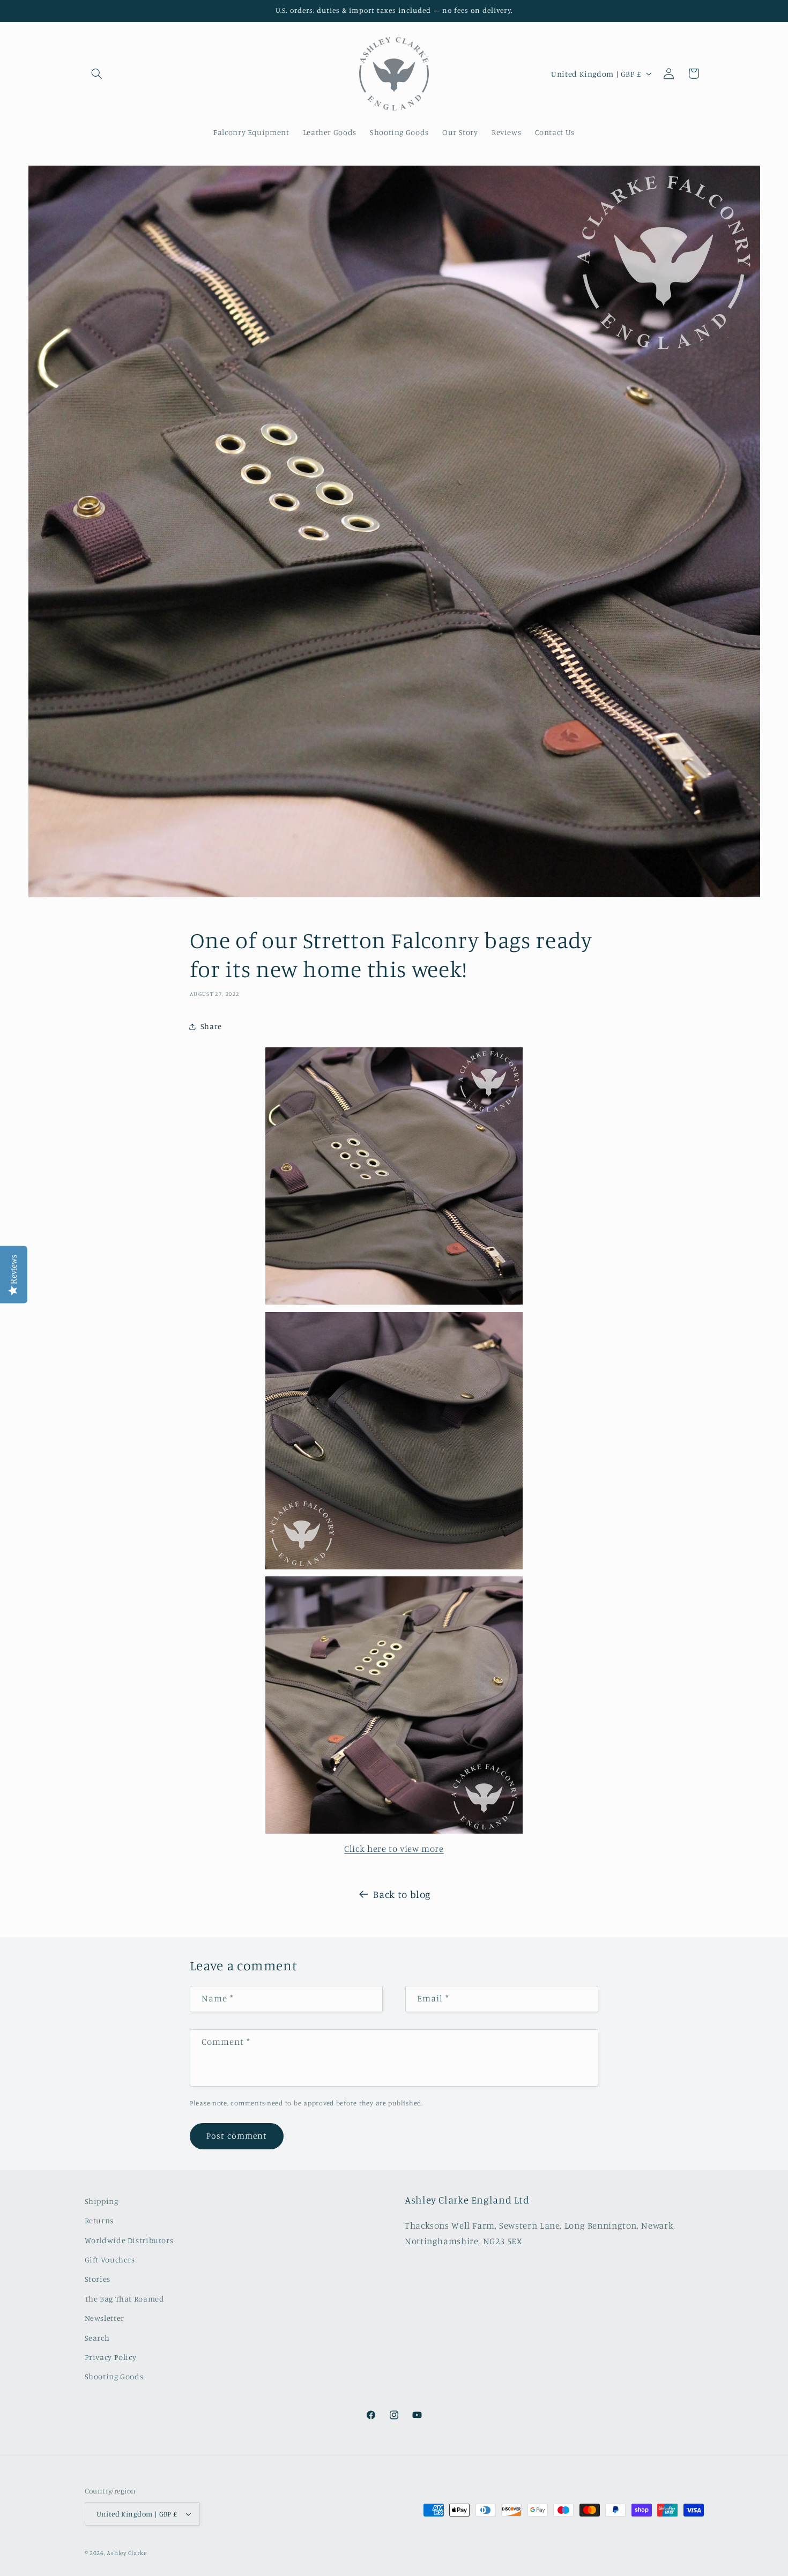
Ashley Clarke (127, 2553)
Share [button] (211, 1027)
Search (97, 2338)
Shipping (102, 2201)
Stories (98, 2279)
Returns (99, 2220)
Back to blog (402, 1894)
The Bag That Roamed (125, 2299)
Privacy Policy (111, 2357)
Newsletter (105, 2318)
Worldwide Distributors (129, 2240)
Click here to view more (394, 1849)
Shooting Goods (114, 2377)
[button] (97, 73)
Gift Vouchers (110, 2259)
